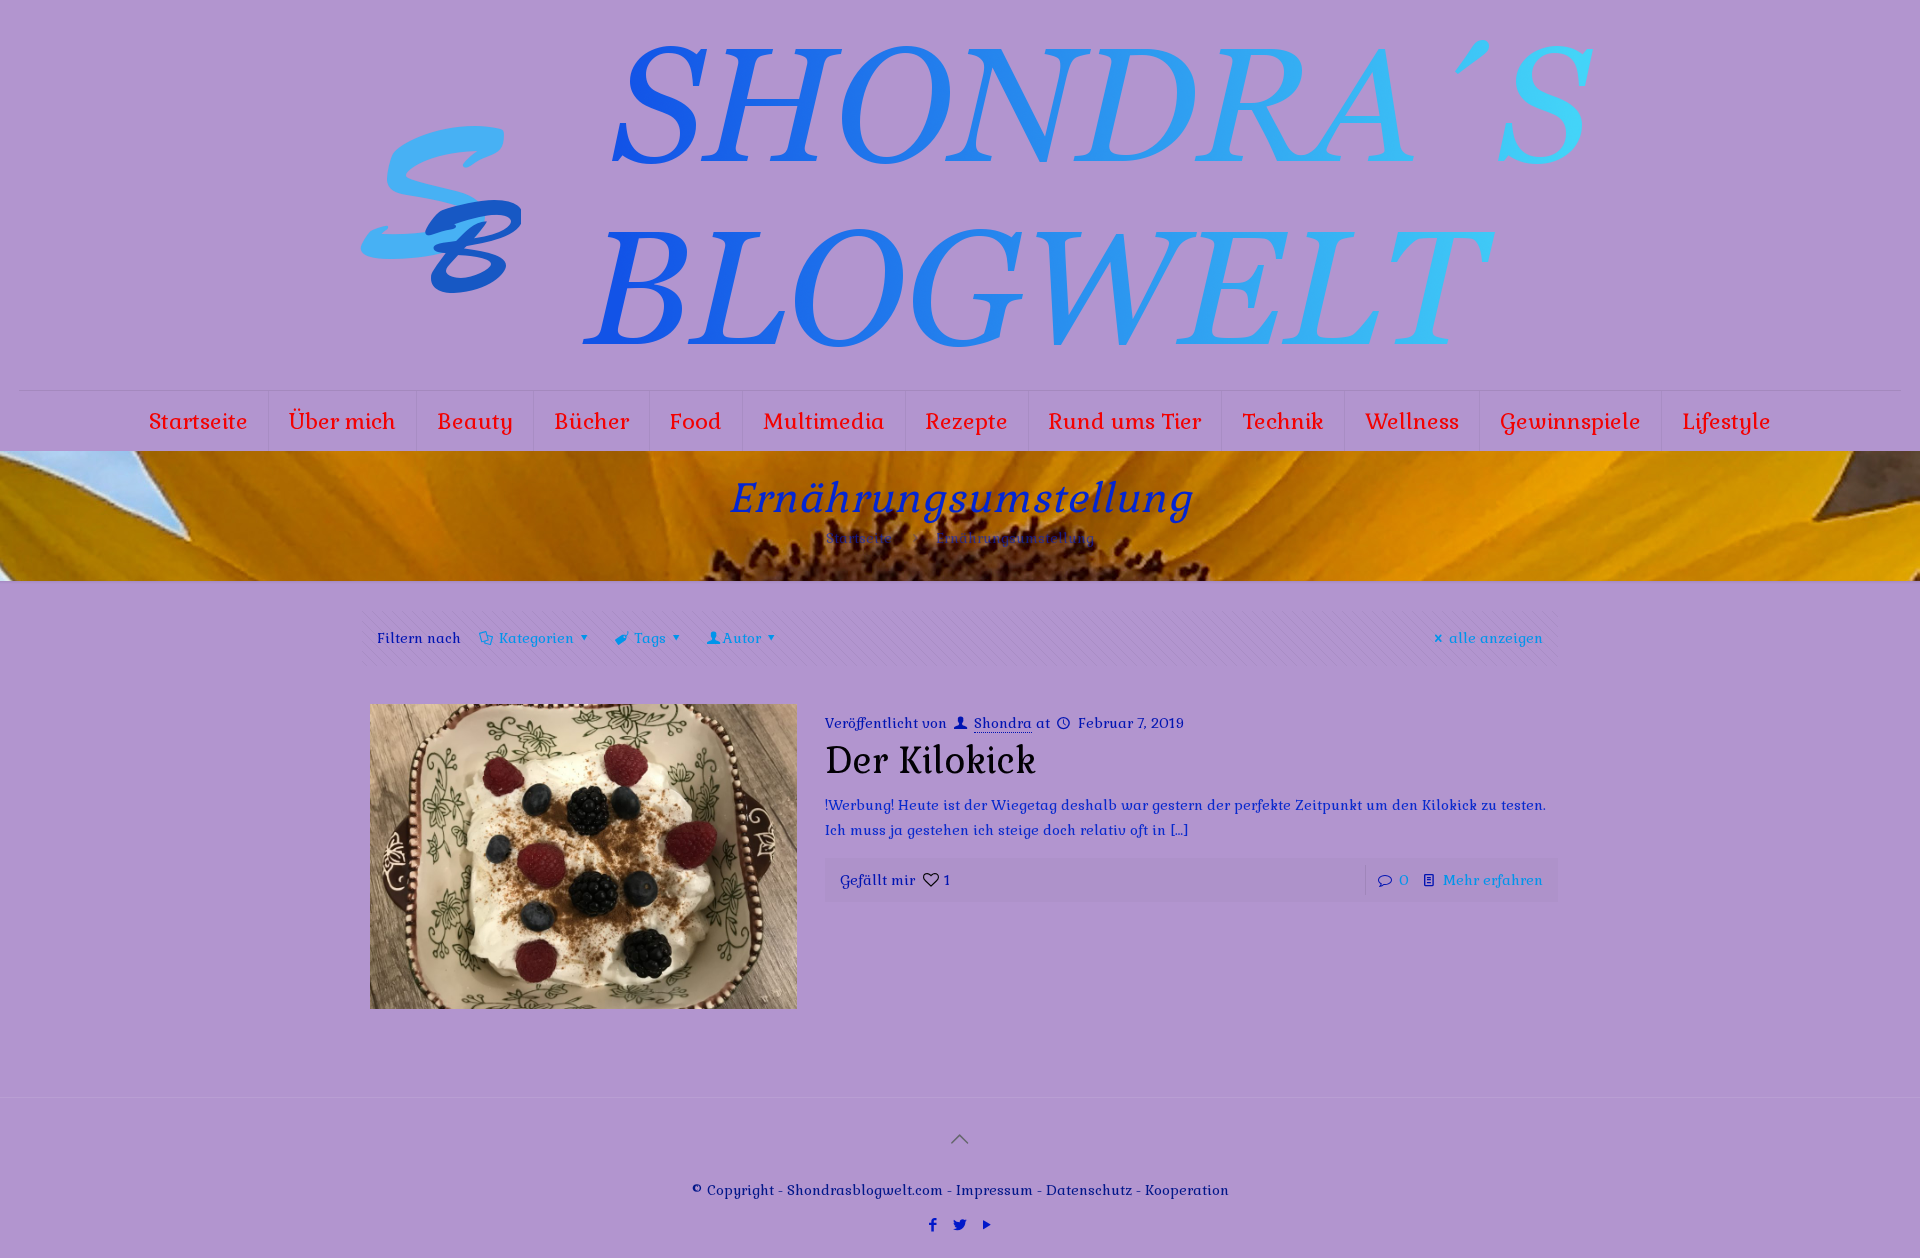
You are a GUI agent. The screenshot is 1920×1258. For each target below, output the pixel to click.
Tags (650, 638)
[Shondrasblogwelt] (960, 195)
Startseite (859, 538)
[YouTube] (986, 1224)
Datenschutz (1091, 1190)
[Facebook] (932, 1224)
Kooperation (1187, 1190)
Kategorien (536, 638)
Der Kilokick (930, 761)
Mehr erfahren (1493, 880)
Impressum (994, 1190)
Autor (742, 638)
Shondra (1003, 723)
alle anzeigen (1496, 638)
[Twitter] (959, 1224)
